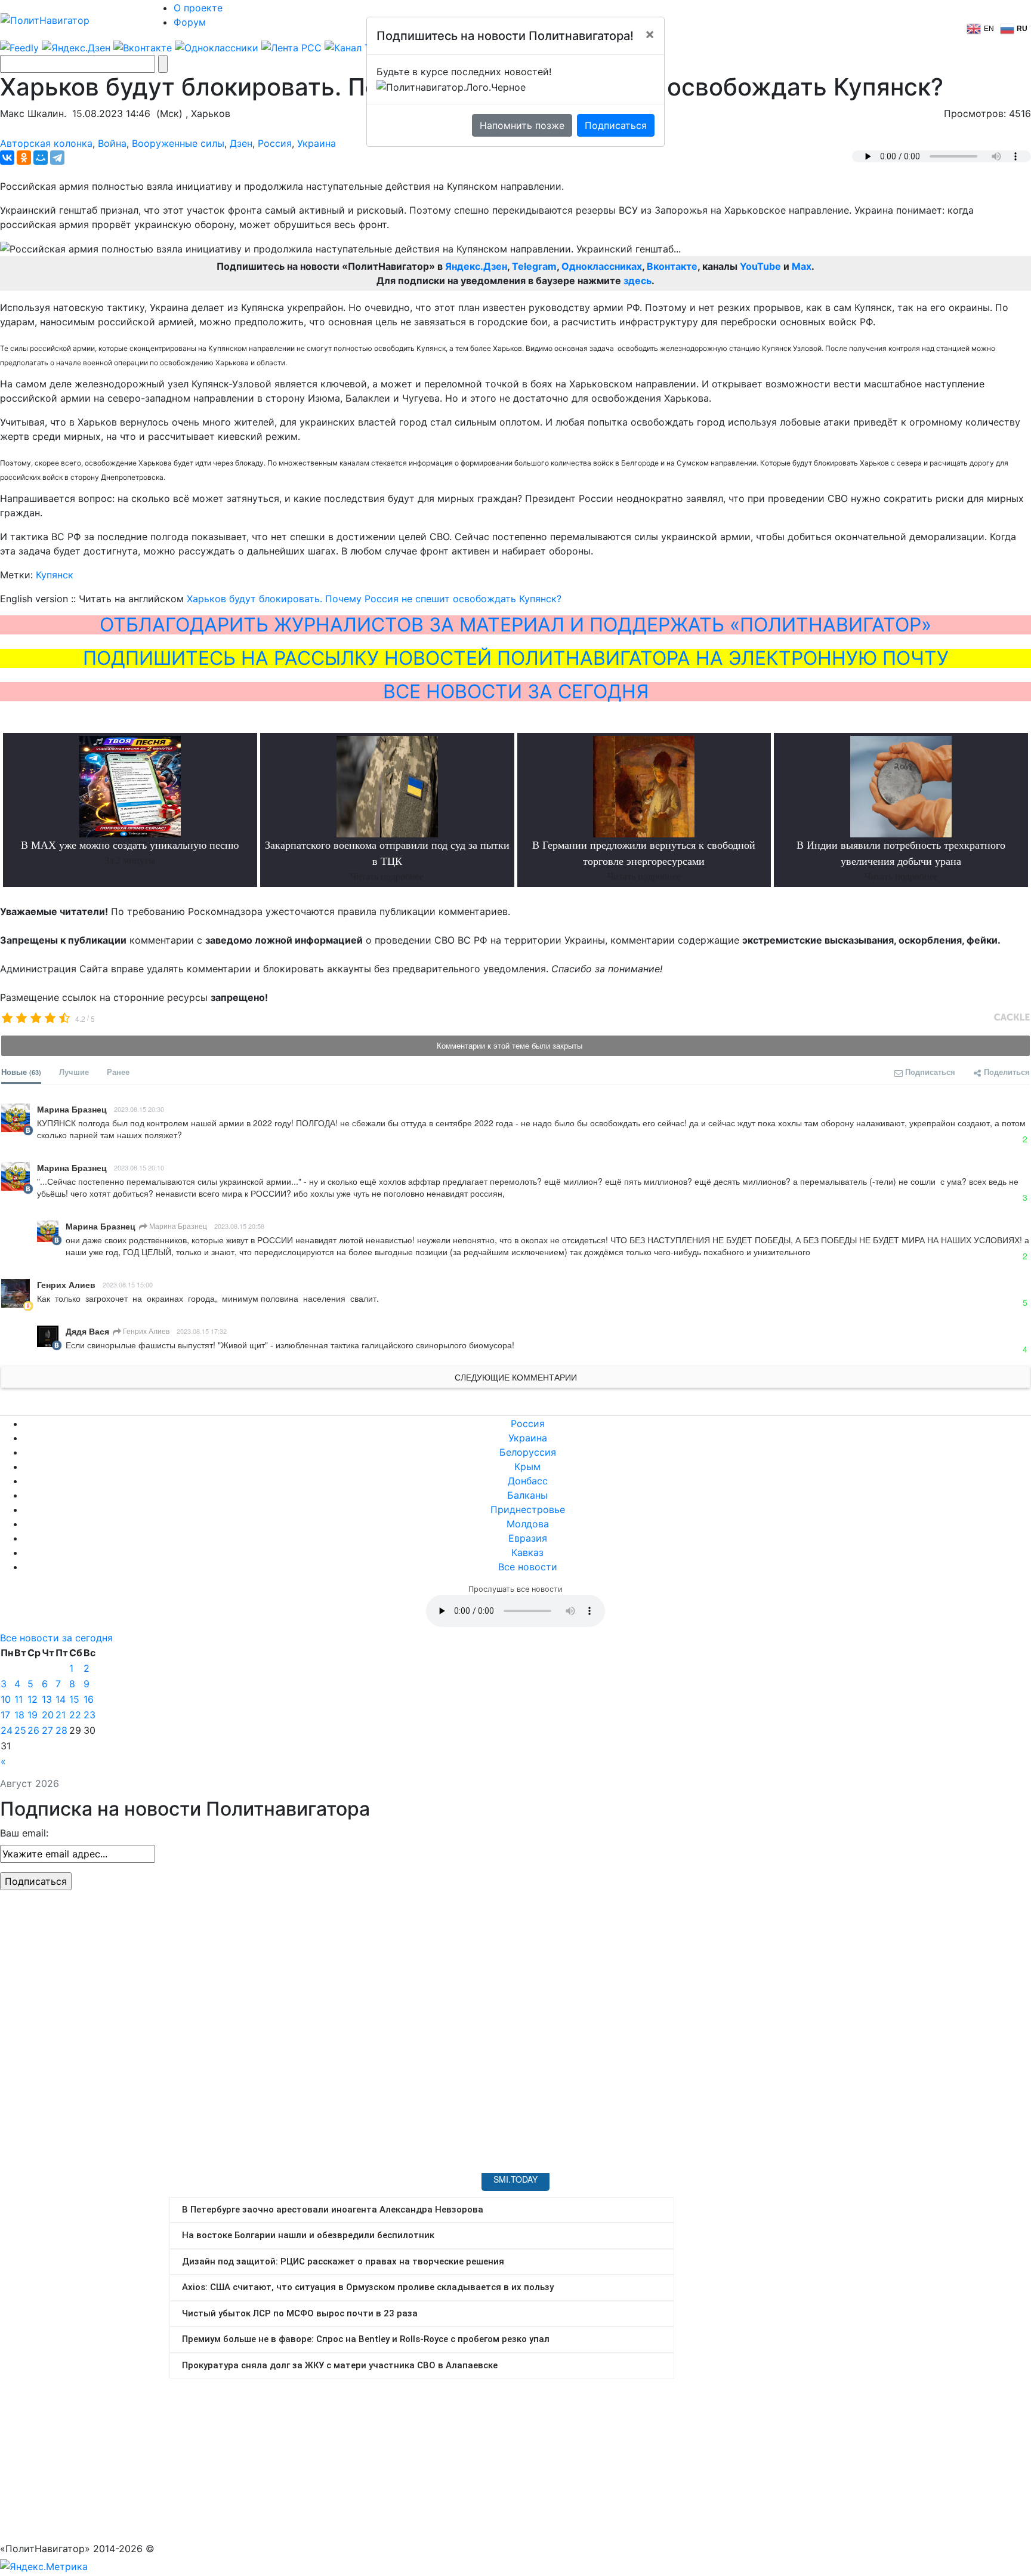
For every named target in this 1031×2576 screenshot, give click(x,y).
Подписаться (616, 125)
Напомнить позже (522, 125)
